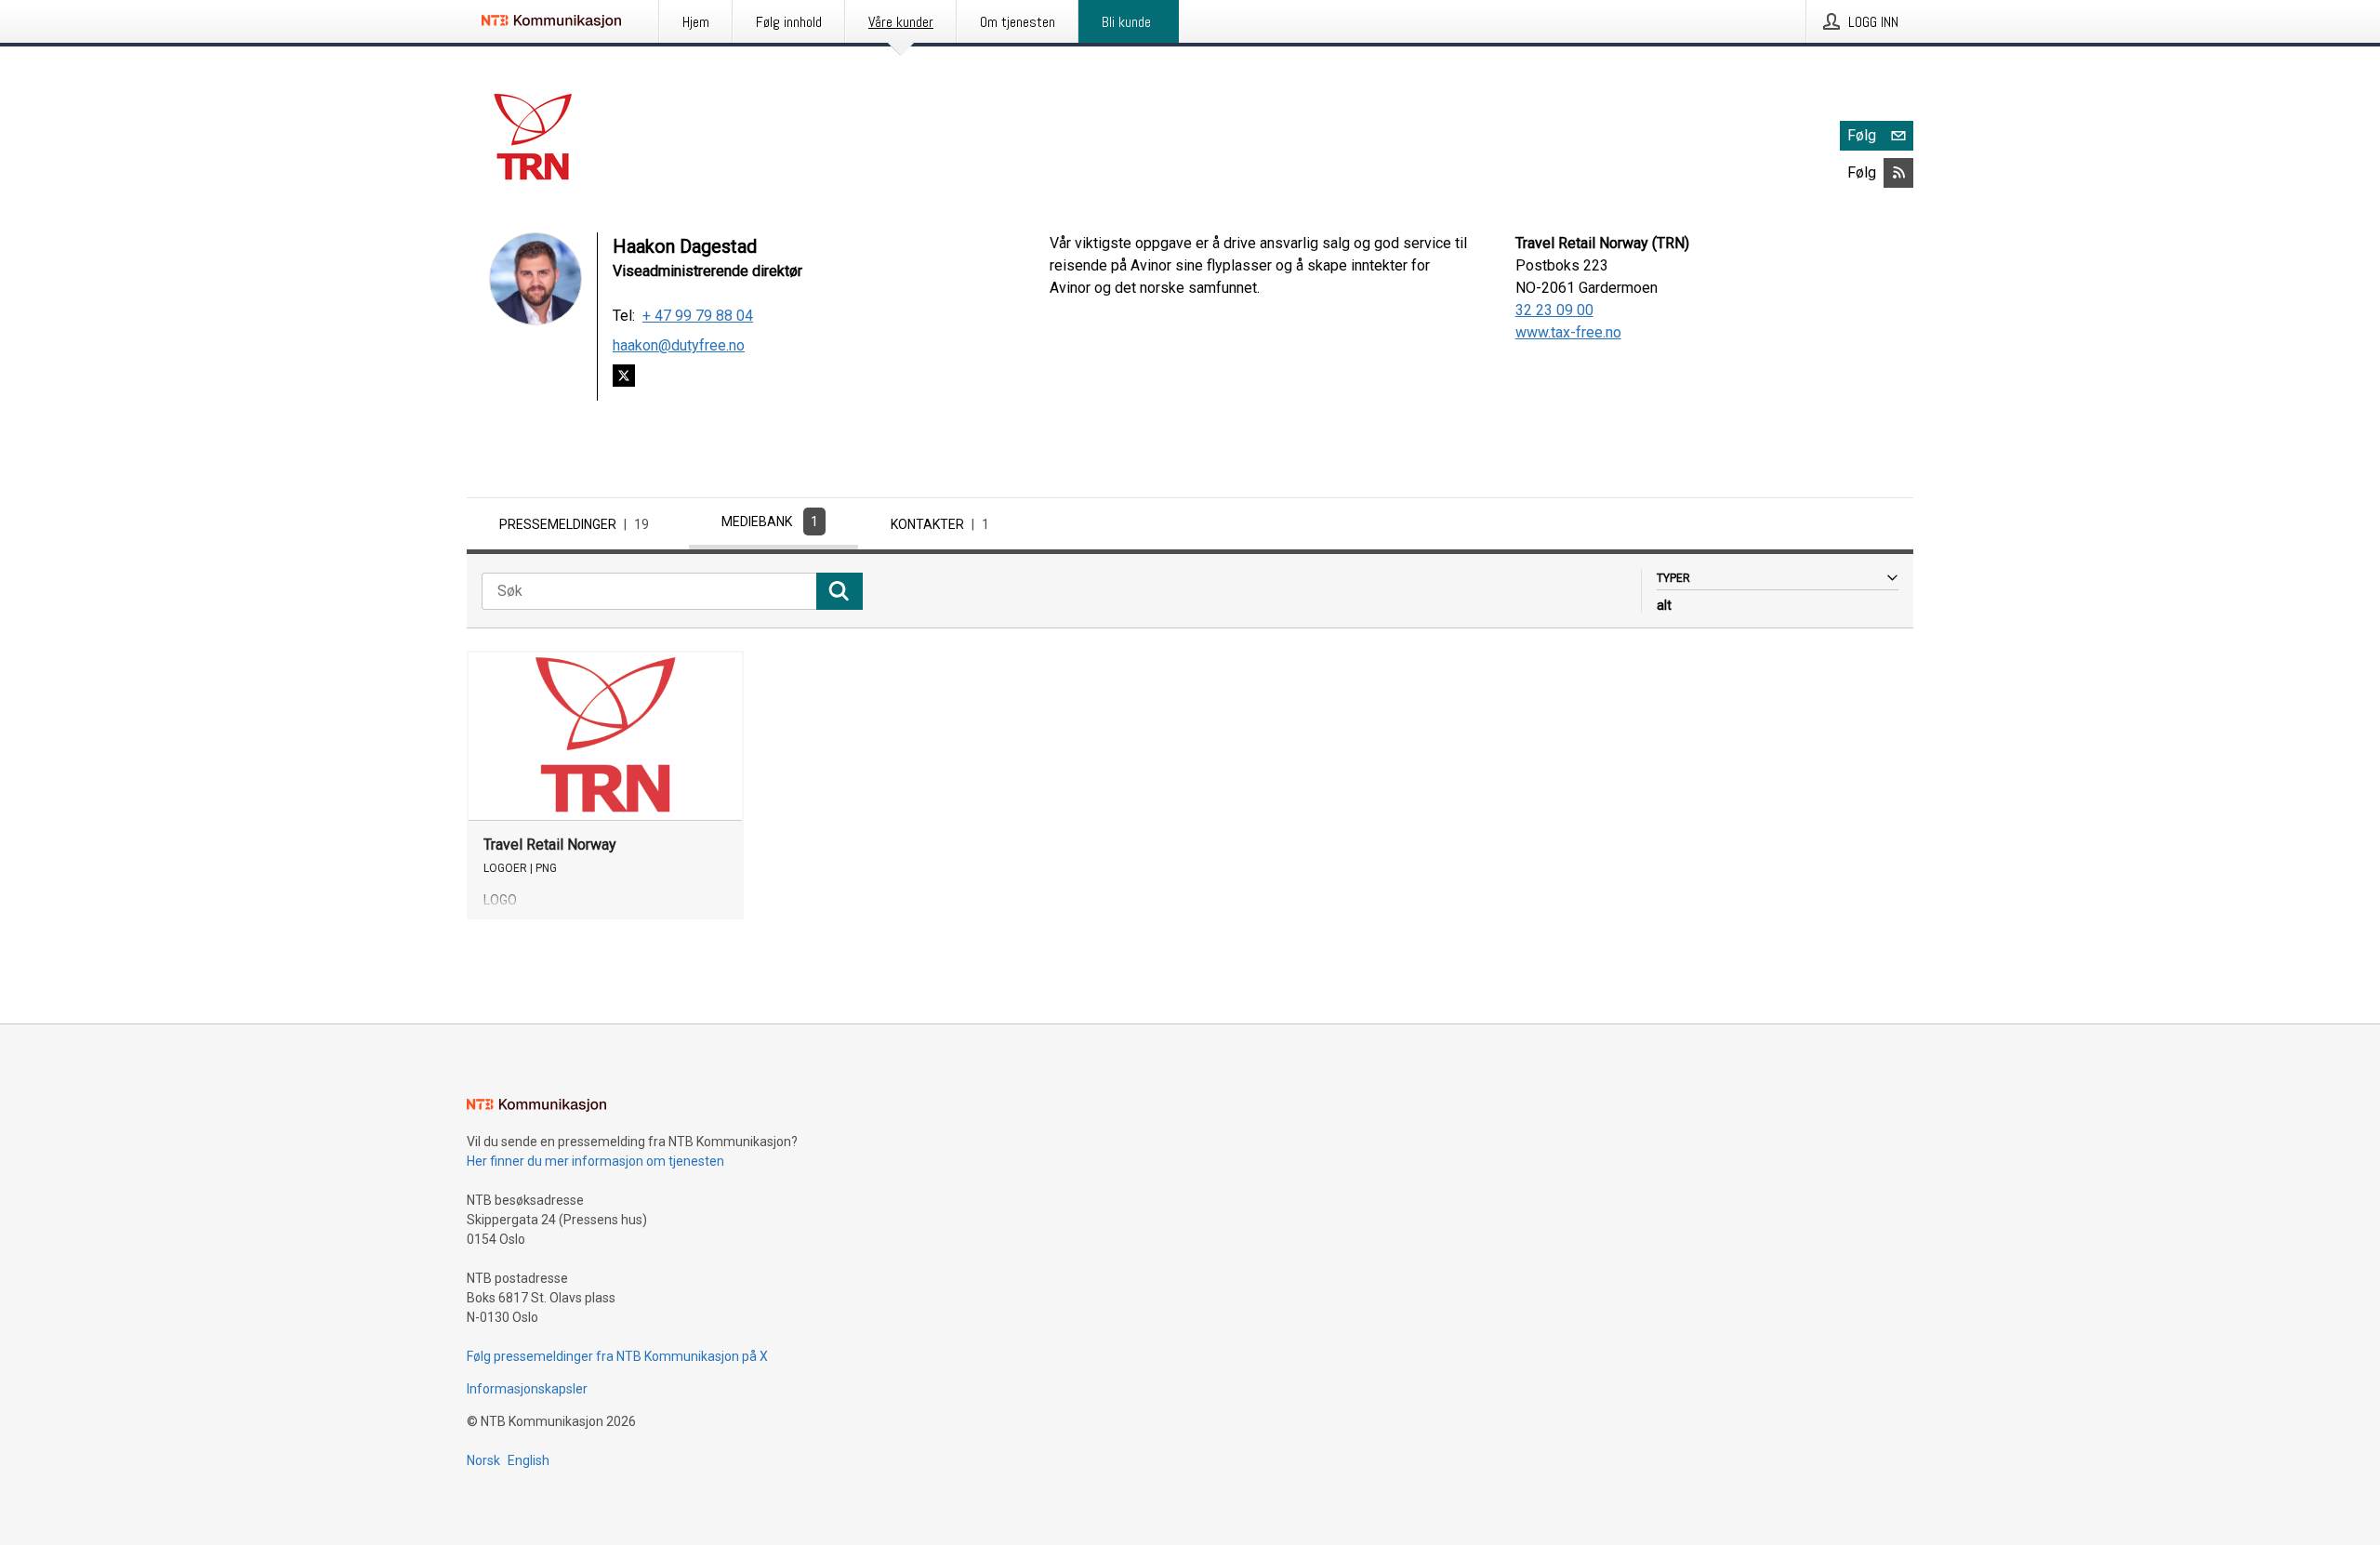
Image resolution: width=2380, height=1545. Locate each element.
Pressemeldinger (574, 524)
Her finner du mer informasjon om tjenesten (595, 1161)
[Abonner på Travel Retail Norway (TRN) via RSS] (1898, 173)
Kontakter (940, 524)
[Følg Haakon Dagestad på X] (624, 379)
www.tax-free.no (1568, 332)
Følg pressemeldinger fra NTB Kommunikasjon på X (617, 1356)
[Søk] (840, 591)
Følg (1862, 135)
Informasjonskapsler (527, 1389)
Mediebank (770, 522)
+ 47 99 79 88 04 (698, 316)
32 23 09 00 (1554, 310)
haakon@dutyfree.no (679, 345)
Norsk (483, 1460)
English (529, 1460)
